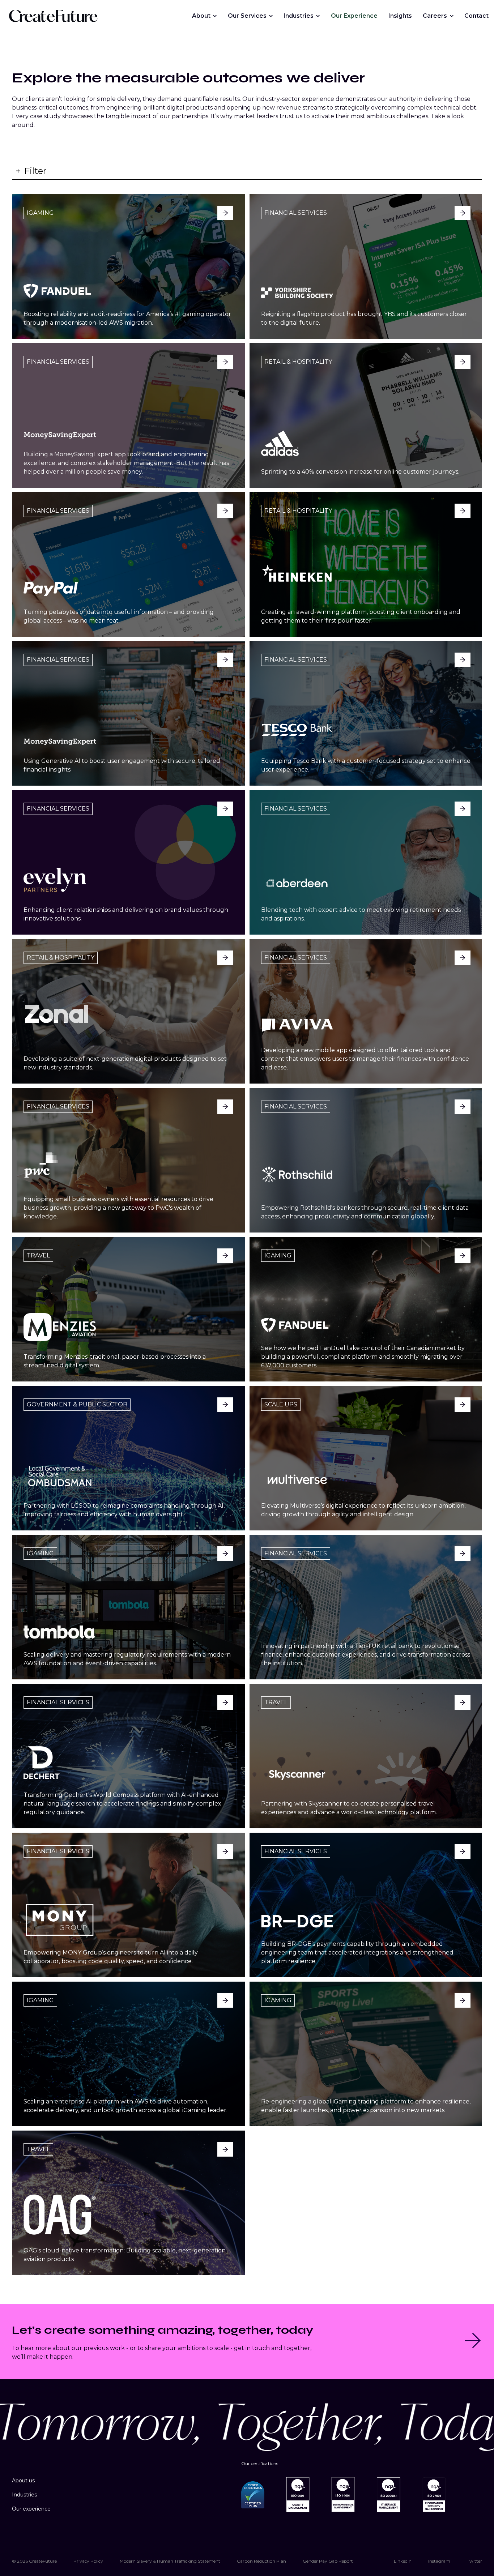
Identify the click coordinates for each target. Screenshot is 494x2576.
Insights (400, 16)
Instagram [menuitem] (439, 2561)
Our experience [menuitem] (31, 2509)
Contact (476, 16)
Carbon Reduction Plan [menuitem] (261, 2561)
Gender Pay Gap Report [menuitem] (328, 2561)
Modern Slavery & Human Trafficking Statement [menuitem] (170, 2561)
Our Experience (354, 16)
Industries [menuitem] (24, 2495)
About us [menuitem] (23, 2481)
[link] (53, 15)
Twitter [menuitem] (474, 2561)
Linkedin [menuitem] (403, 2561)
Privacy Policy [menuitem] (88, 2561)
